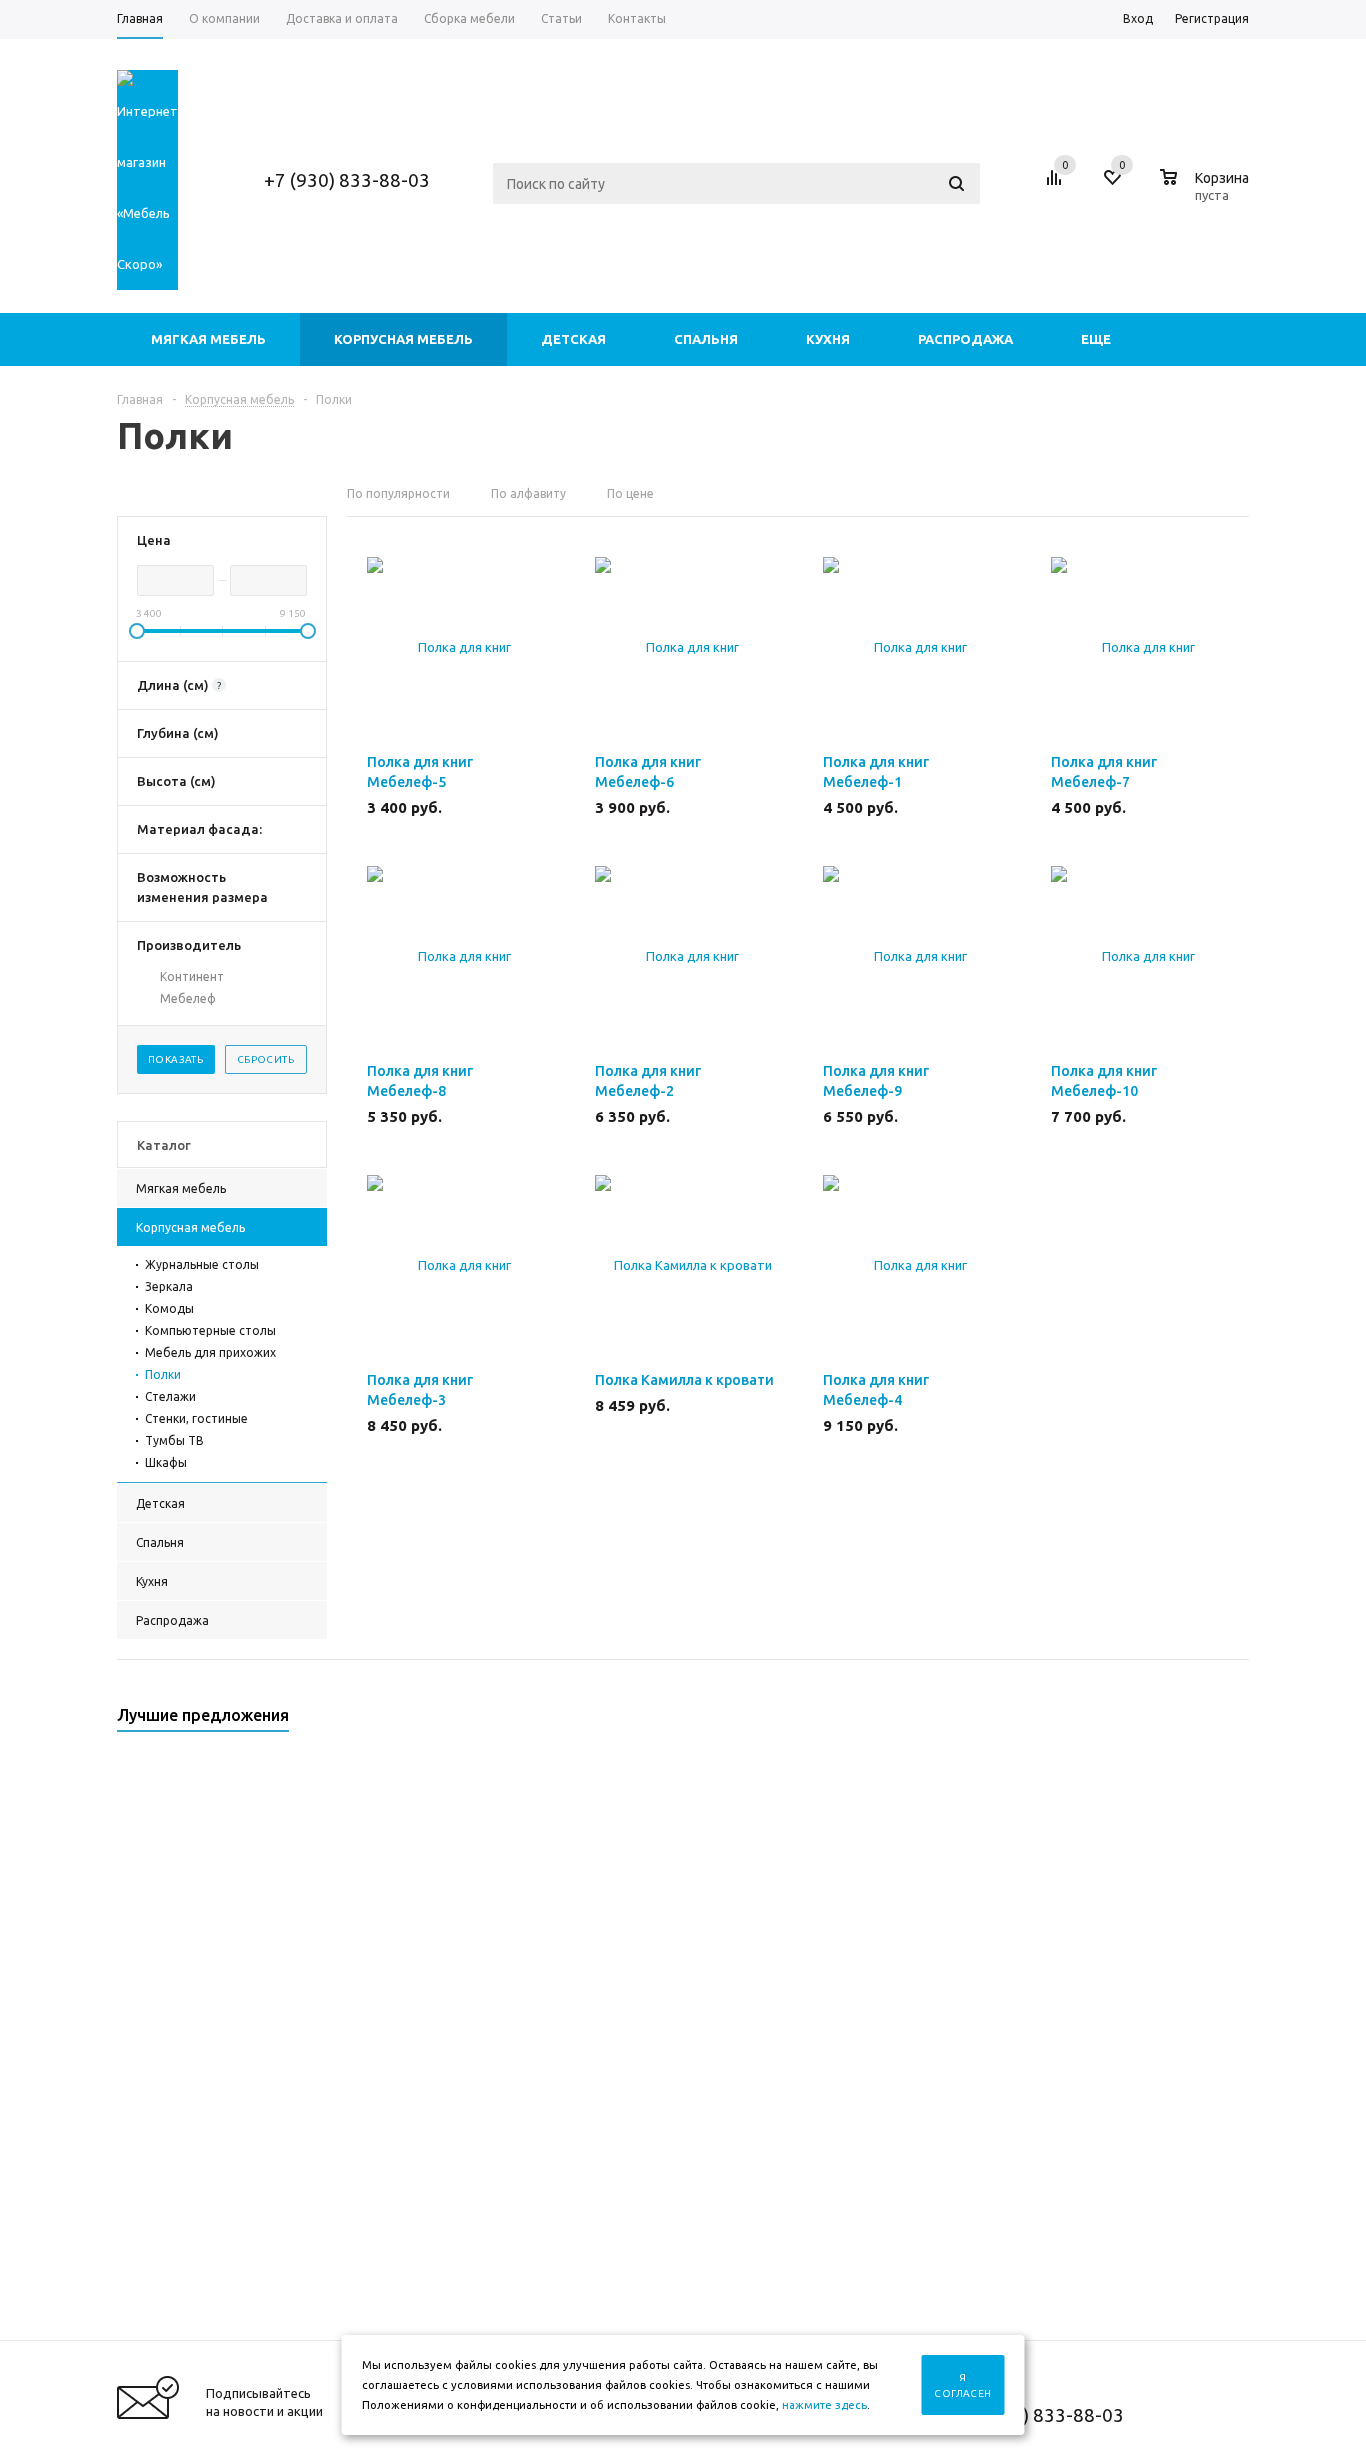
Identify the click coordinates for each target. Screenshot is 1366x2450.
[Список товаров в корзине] (1207, 192)
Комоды (169, 1308)
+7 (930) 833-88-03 (347, 180)
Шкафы (166, 1462)
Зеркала (169, 1286)
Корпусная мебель (403, 339)
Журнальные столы (202, 1264)
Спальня (706, 339)
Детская (573, 339)
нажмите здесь (824, 2405)
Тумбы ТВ (174, 1440)
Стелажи (170, 1396)
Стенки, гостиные (196, 1418)
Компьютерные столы (210, 1330)
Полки (163, 1374)
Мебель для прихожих (210, 1352)
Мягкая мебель (208, 339)
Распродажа (965, 339)
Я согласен (962, 2385)
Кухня (828, 339)
